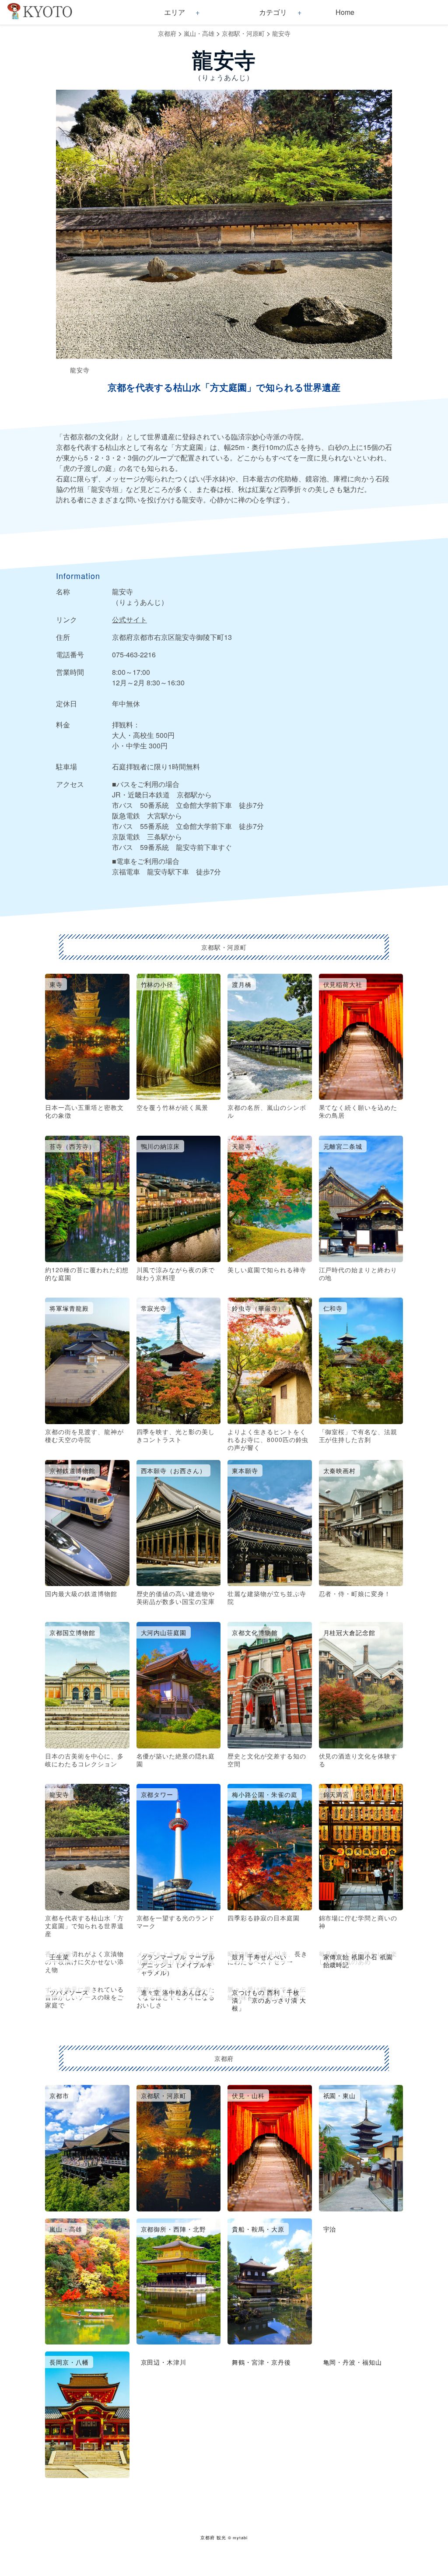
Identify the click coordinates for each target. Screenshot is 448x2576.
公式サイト (129, 619)
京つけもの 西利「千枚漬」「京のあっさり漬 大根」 (269, 2000)
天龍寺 (242, 1146)
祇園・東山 (340, 2095)
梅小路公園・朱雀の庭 (265, 1794)
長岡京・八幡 (69, 2362)
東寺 (56, 984)
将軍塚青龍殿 (69, 1308)
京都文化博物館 (255, 1632)
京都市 (59, 2095)
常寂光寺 (154, 1308)
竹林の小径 (157, 984)
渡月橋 (242, 984)
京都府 (167, 33)
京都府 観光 (213, 2537)
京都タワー (157, 1794)
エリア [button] (175, 12)
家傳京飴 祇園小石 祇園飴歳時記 (358, 1961)
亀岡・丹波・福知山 (353, 2362)
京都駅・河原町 (243, 33)
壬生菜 (59, 1957)
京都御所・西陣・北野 (174, 2229)
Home (345, 12)
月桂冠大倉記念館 (350, 1632)
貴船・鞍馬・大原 (258, 2229)
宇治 (330, 2229)
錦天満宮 (336, 1794)
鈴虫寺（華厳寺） (258, 1308)
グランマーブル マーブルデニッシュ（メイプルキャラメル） (178, 1965)
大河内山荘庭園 (164, 1632)
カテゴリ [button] (273, 12)
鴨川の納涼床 (161, 1146)
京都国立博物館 (72, 1632)
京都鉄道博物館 (72, 1470)
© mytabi (238, 2537)
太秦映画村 (340, 1470)
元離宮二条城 (343, 1146)
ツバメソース (69, 1992)
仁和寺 (333, 1308)
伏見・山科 (248, 2095)
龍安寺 (281, 33)
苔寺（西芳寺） (72, 1146)
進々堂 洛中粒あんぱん (175, 1992)
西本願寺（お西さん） (174, 1470)
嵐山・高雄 (199, 33)
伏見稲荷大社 (343, 984)
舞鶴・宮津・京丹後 (261, 2362)
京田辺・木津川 (164, 2362)
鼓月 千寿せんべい (259, 1957)
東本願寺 (245, 1470)
